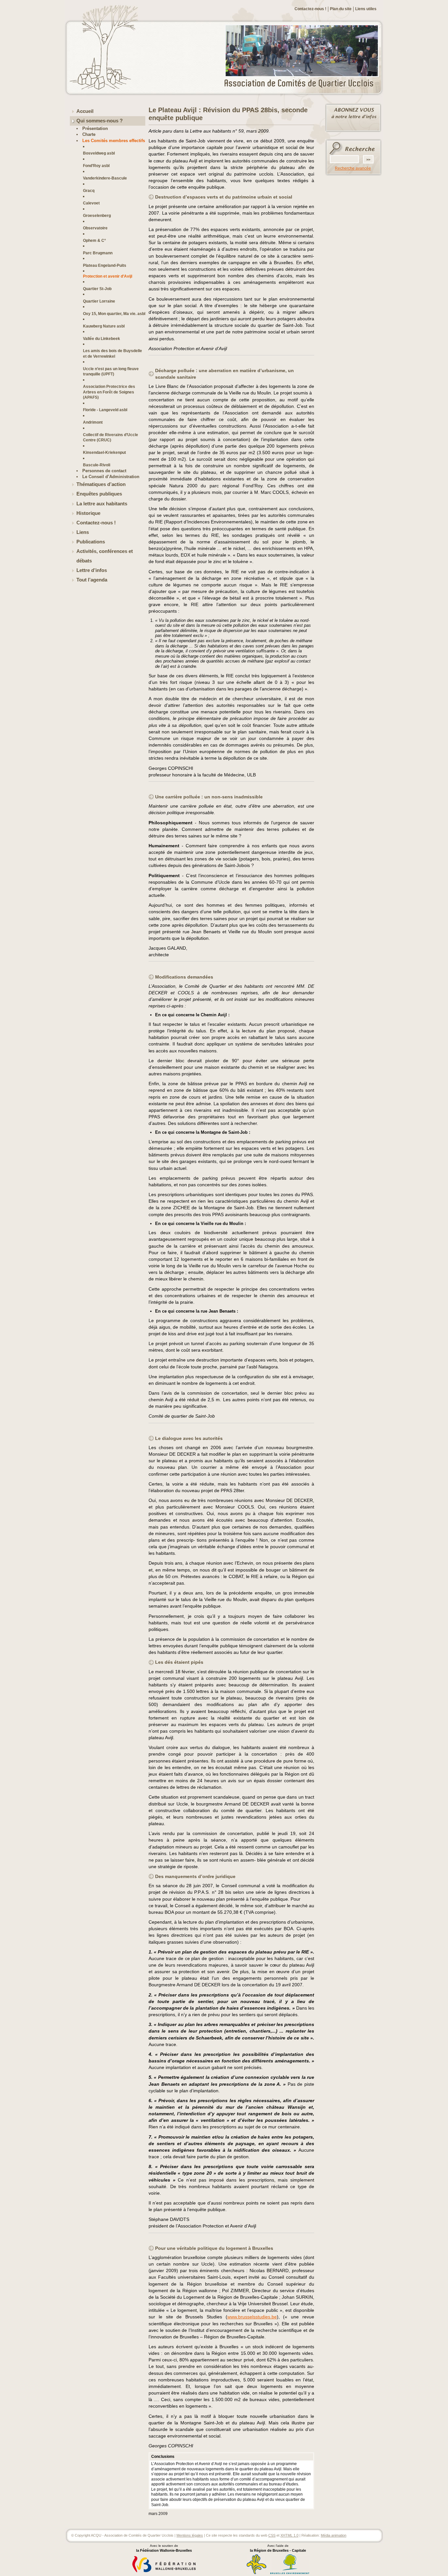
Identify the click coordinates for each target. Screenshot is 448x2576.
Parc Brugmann (98, 253)
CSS (272, 2535)
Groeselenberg (97, 215)
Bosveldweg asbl (99, 153)
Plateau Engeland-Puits (105, 265)
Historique (88, 513)
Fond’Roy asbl (96, 166)
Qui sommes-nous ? (100, 121)
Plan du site (341, 9)
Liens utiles (366, 9)
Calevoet (91, 203)
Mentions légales (190, 2535)
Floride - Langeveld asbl (105, 410)
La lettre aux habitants (102, 504)
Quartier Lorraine (99, 301)
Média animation (334, 2535)
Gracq (89, 190)
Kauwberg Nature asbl (104, 326)
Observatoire (95, 228)
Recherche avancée (353, 168)
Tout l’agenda (92, 580)
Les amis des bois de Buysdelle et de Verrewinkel (112, 353)
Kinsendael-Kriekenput (104, 452)
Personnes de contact (104, 471)
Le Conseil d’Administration (111, 477)
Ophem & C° (94, 240)
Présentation (95, 128)
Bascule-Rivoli (97, 465)
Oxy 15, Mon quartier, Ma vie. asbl (114, 314)
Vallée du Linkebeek (102, 338)
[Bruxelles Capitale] (256, 2573)
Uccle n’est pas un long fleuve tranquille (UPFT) (111, 371)
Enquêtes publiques (99, 494)
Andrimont (93, 422)
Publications (91, 542)
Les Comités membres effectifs (114, 141)
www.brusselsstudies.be (252, 2317)
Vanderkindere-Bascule (105, 178)
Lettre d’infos (92, 570)
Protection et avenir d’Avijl (108, 276)
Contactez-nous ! (310, 9)
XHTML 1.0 (289, 2535)
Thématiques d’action (101, 484)
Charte (89, 134)
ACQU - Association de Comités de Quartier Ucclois (303, 84)
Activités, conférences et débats (105, 556)
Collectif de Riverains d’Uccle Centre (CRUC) (111, 437)
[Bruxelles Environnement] (290, 2573)
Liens (83, 532)
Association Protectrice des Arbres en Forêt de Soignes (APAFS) (109, 392)
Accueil (85, 111)
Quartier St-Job (97, 289)
